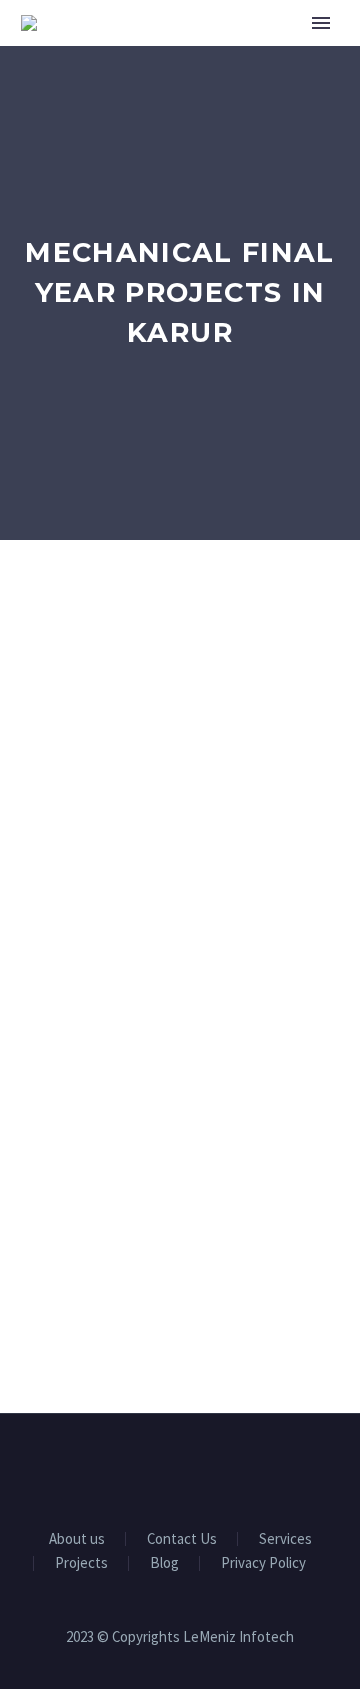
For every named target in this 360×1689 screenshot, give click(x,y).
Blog (164, 1563)
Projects (81, 1563)
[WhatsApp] (232, 1468)
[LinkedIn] (154, 1468)
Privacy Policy (263, 1563)
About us (77, 1539)
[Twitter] (180, 1468)
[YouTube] (206, 1468)
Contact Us (182, 1539)
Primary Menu (321, 23)
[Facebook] (128, 1468)
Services (285, 1539)
